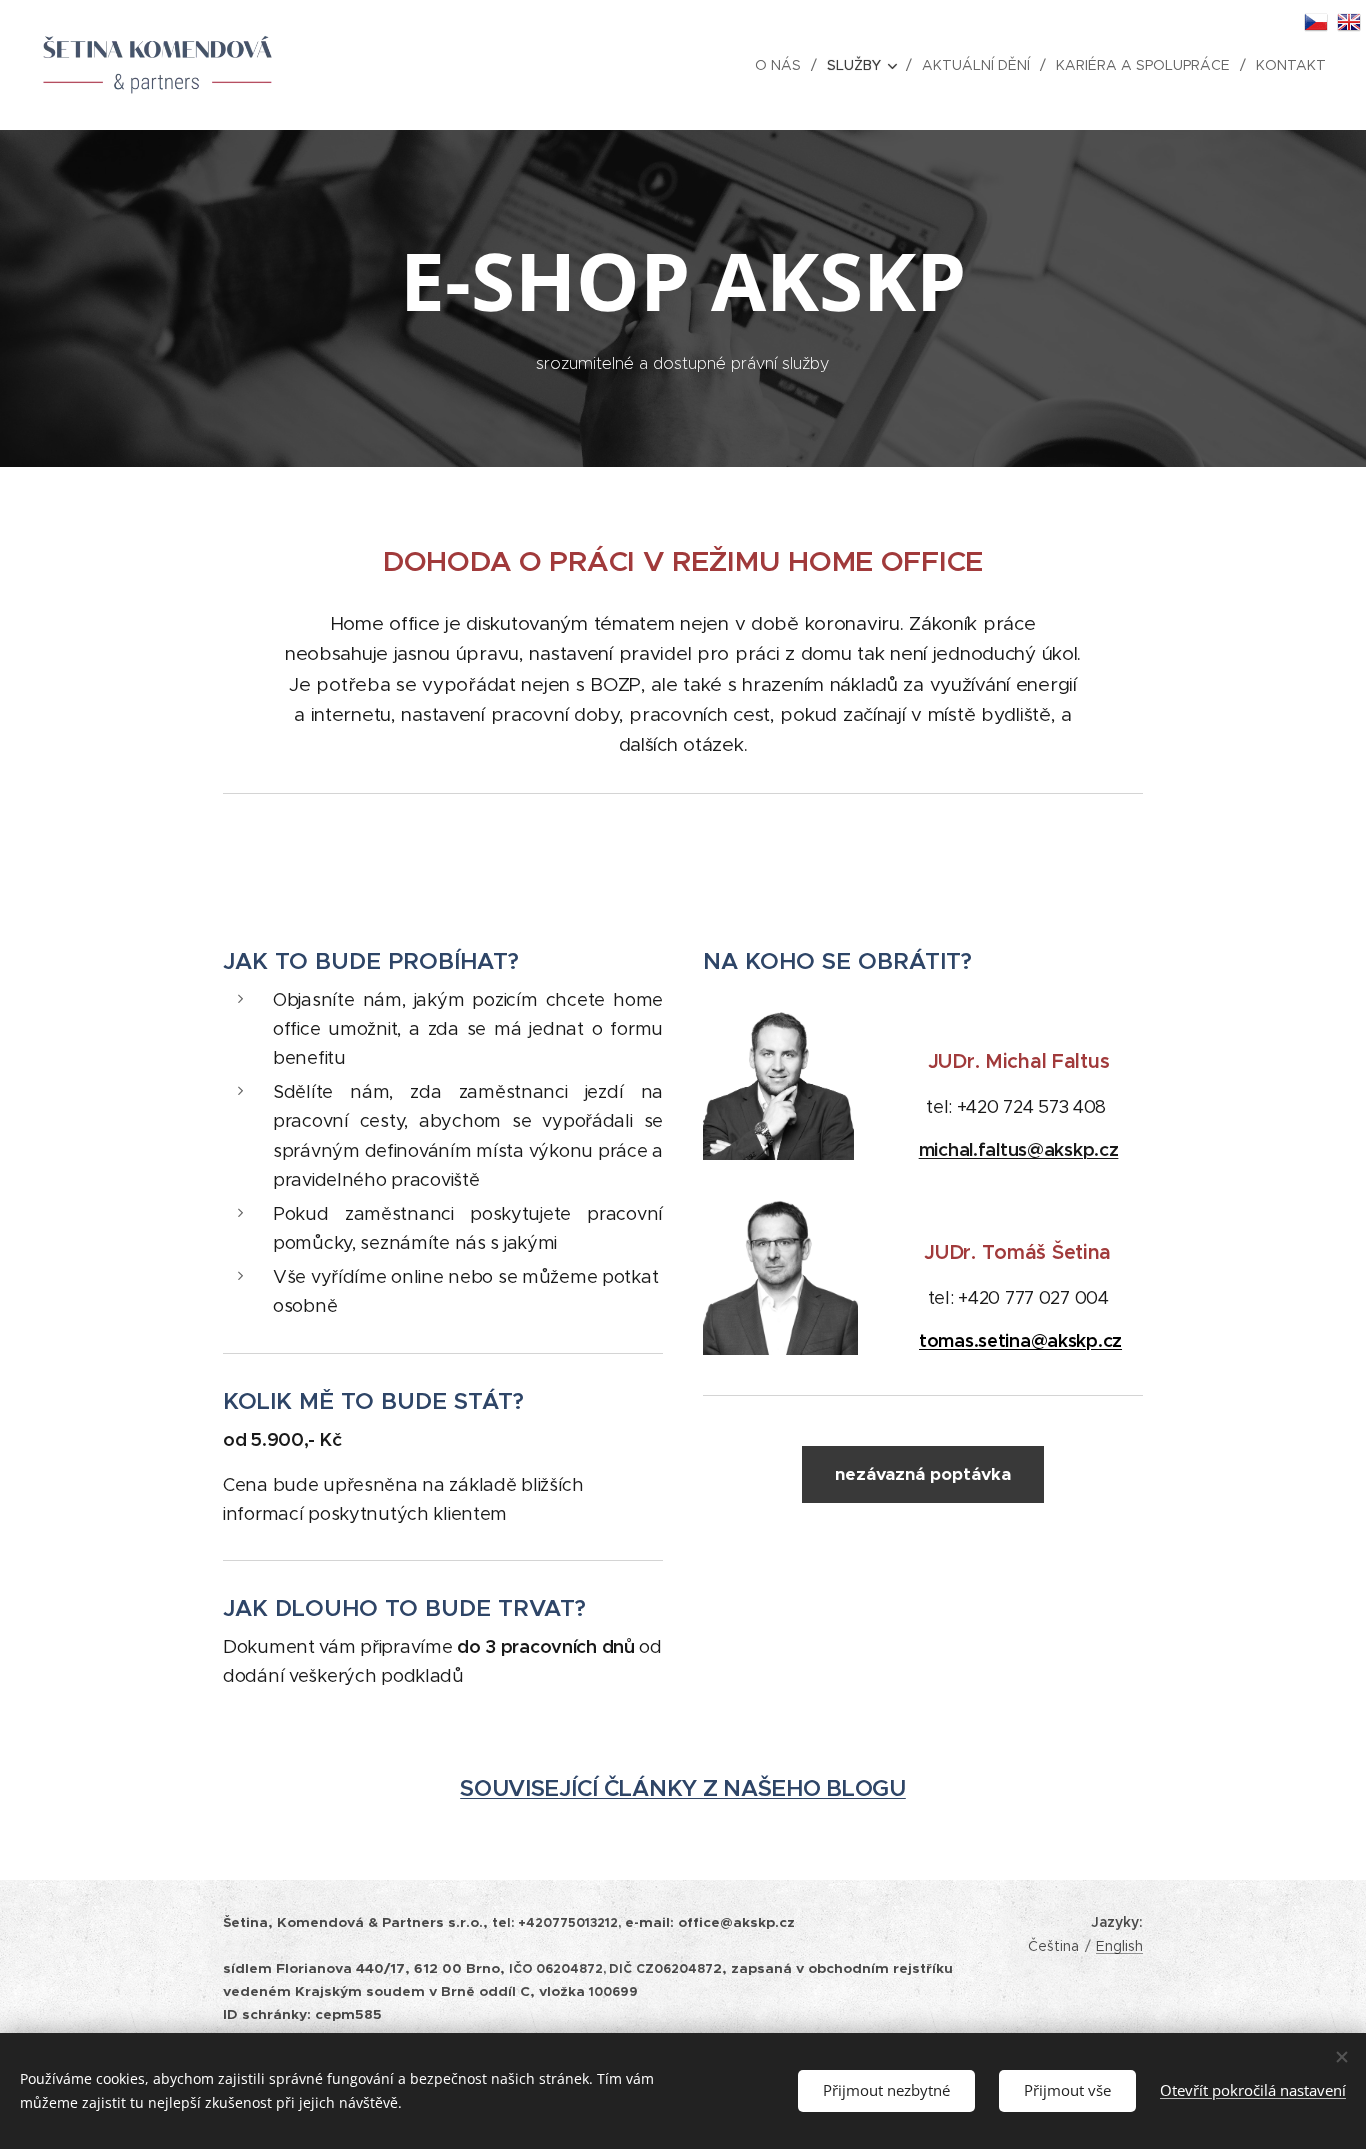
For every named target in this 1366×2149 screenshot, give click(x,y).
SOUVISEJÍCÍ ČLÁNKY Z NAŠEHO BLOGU (683, 1788)
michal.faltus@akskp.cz (1019, 1149)
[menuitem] (783, 65)
